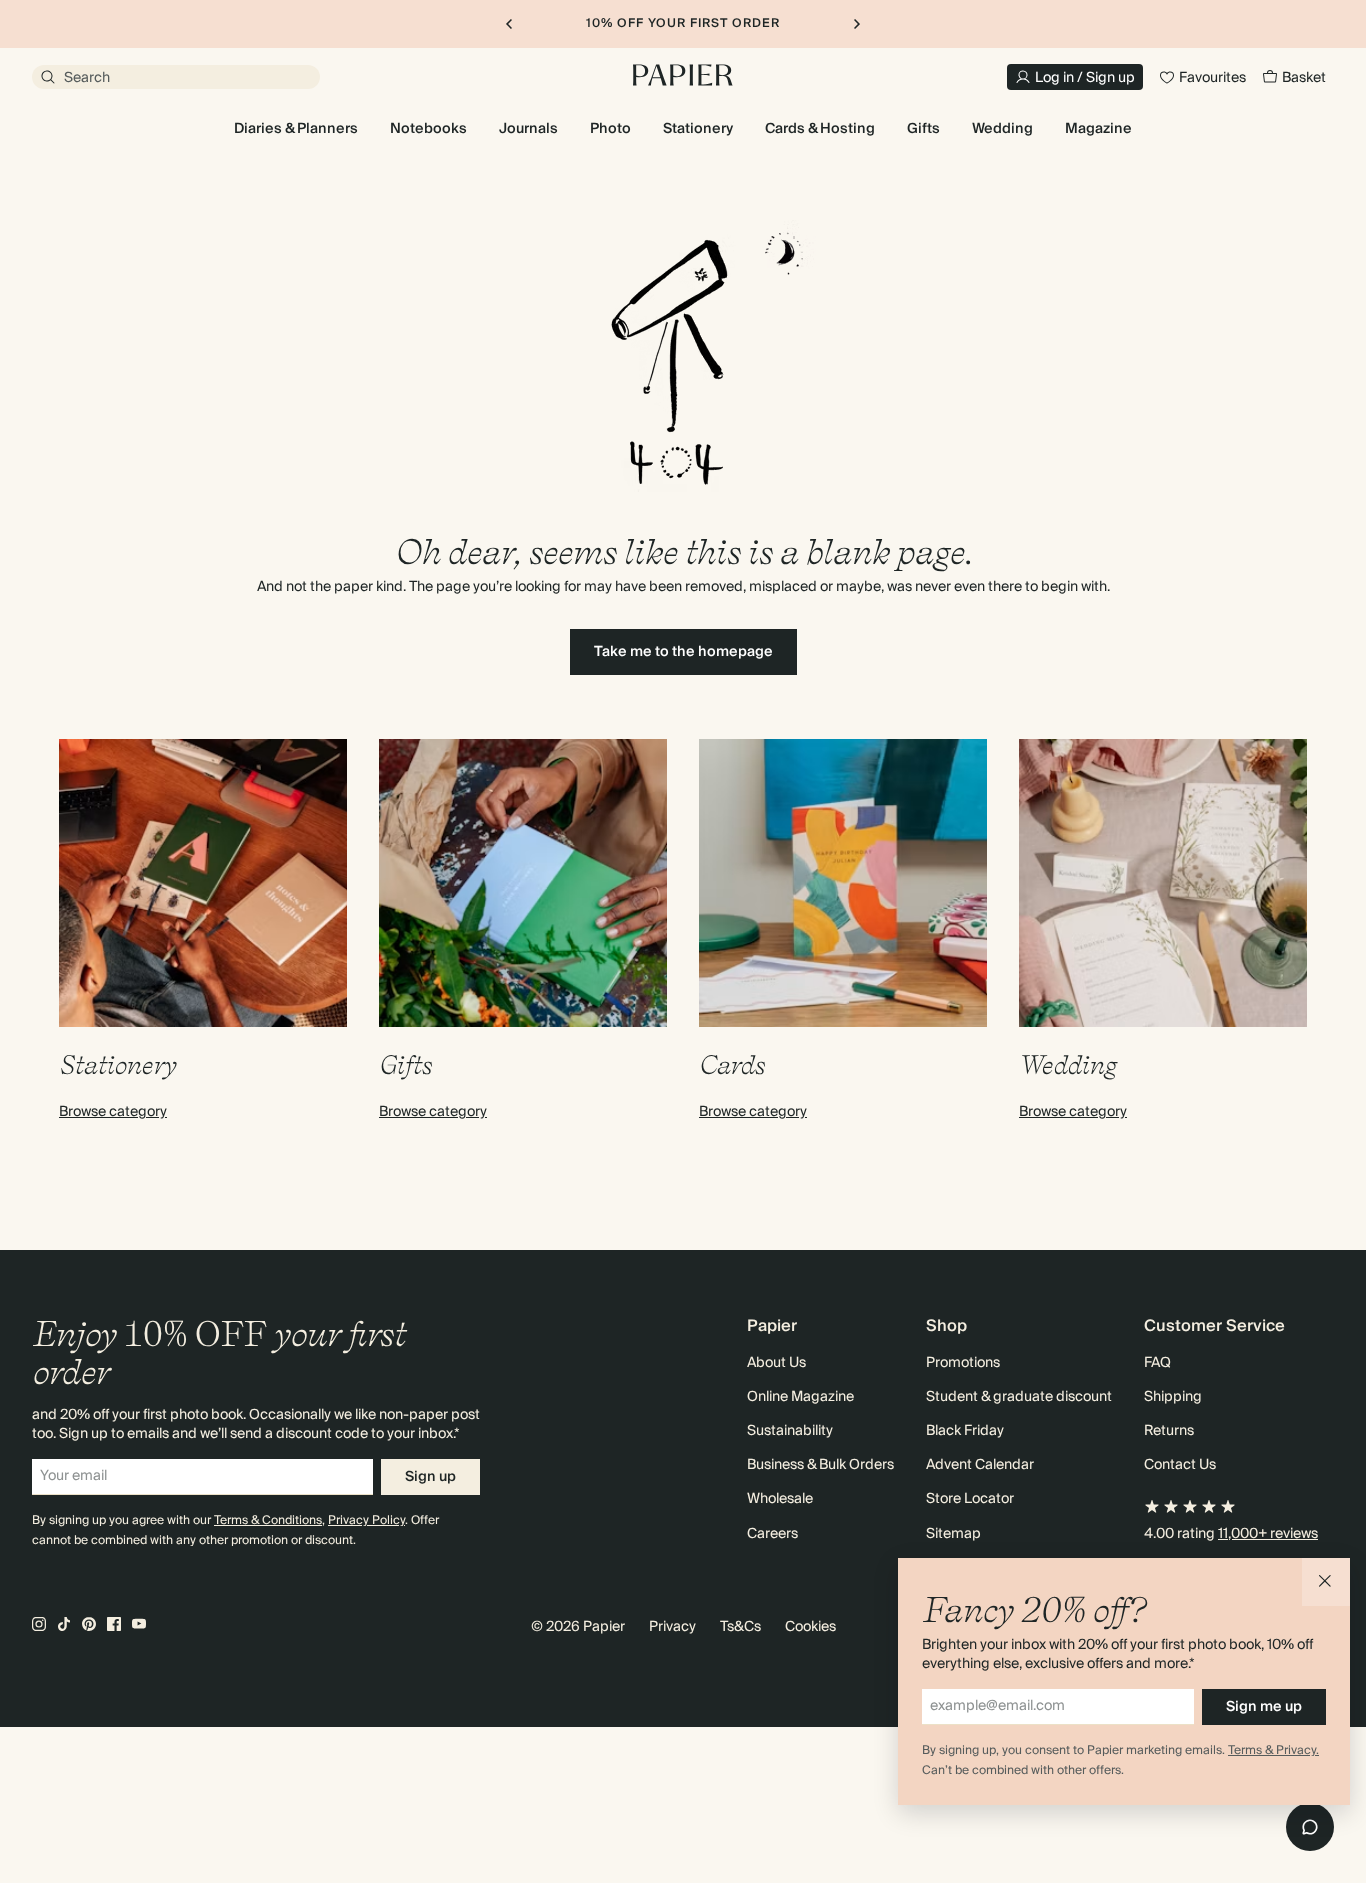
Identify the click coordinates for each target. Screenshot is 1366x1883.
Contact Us (1180, 1465)
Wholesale (780, 1499)
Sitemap (953, 1534)
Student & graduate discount (1019, 1397)
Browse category (113, 1112)
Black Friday (965, 1431)
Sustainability (790, 1431)
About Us (776, 1363)
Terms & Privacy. (1273, 1750)
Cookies (810, 1627)
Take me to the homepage (683, 652)
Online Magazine (800, 1397)
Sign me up (1264, 1707)
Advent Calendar (980, 1465)
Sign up (430, 1477)
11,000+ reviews (1268, 1534)
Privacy (672, 1627)
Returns (1169, 1431)
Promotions (963, 1363)
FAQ (1157, 1363)
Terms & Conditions (268, 1520)
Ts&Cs (740, 1627)
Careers (772, 1534)
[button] (1326, 1582)
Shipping (1173, 1397)
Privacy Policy (366, 1520)
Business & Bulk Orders (820, 1465)
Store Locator (970, 1499)
